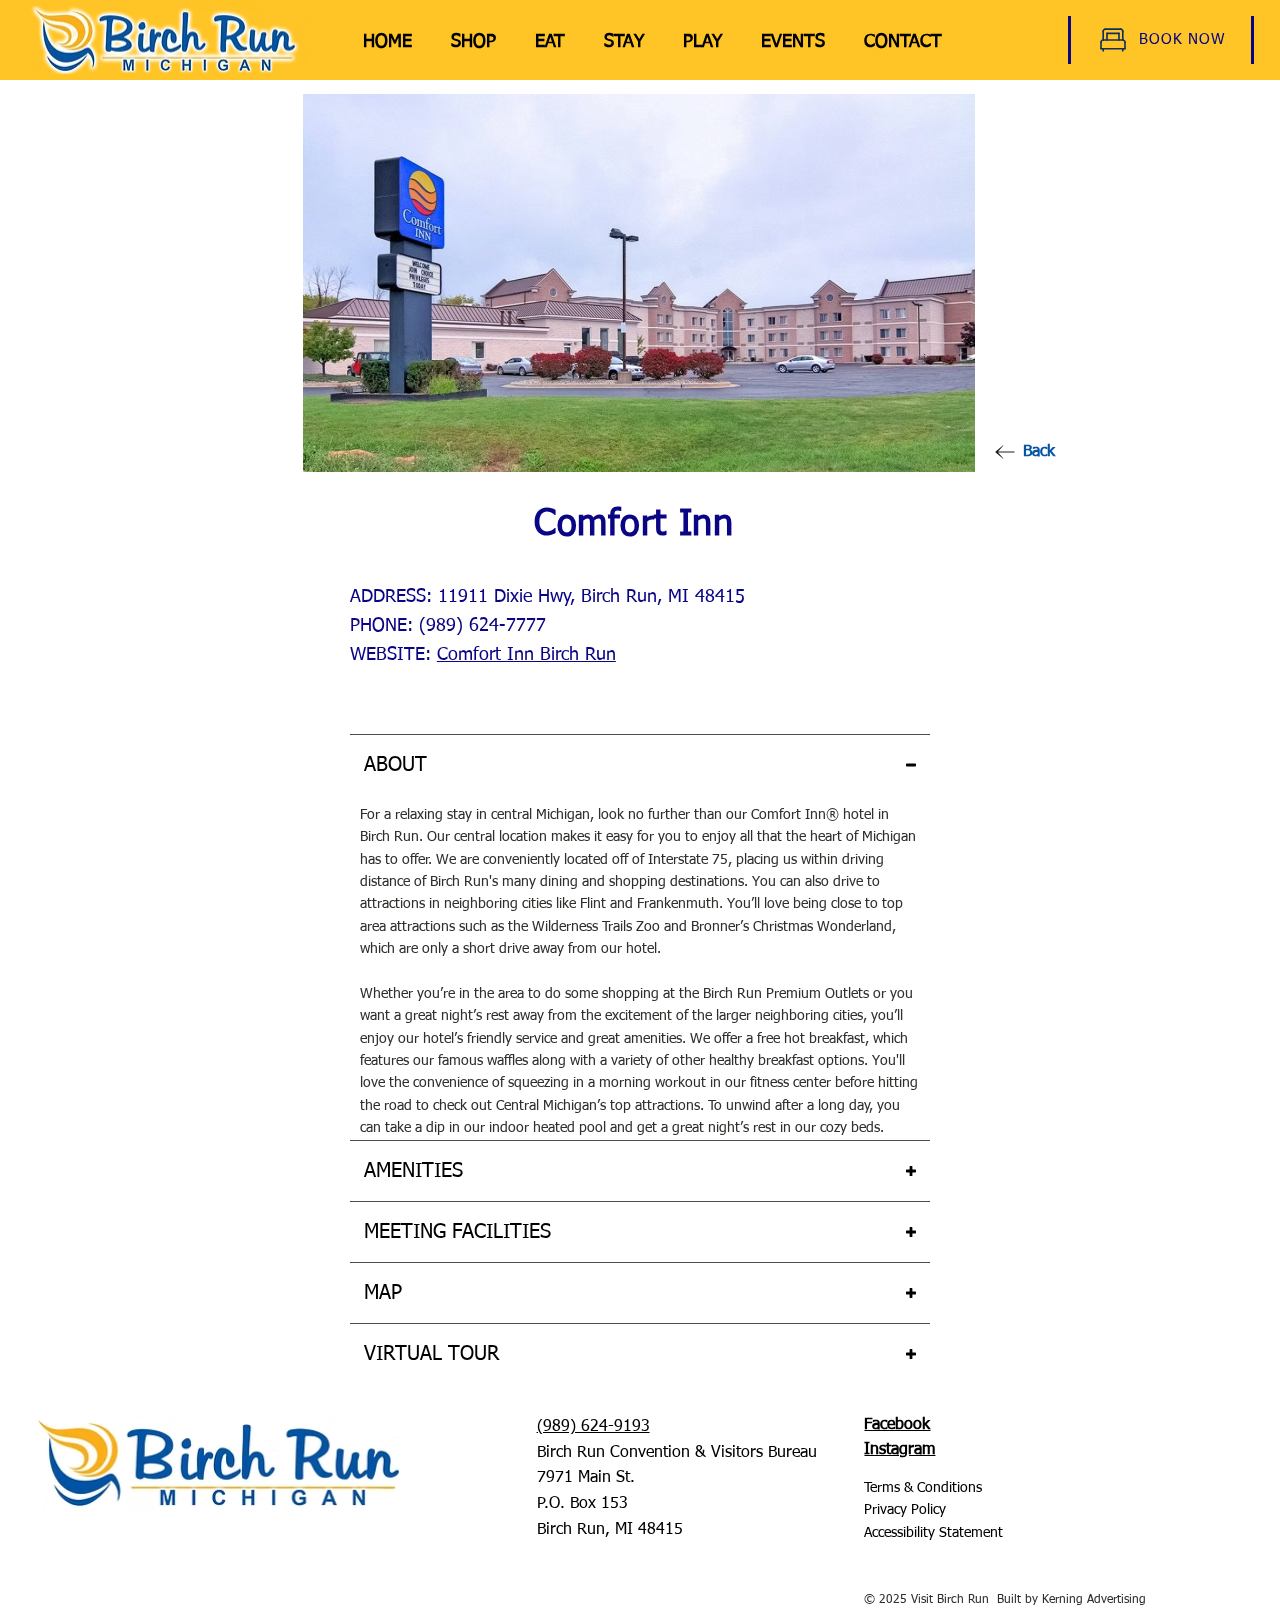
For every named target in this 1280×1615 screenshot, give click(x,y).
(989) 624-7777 (482, 626)
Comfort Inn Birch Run (526, 655)
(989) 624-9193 (593, 1427)
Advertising (1114, 1600)
